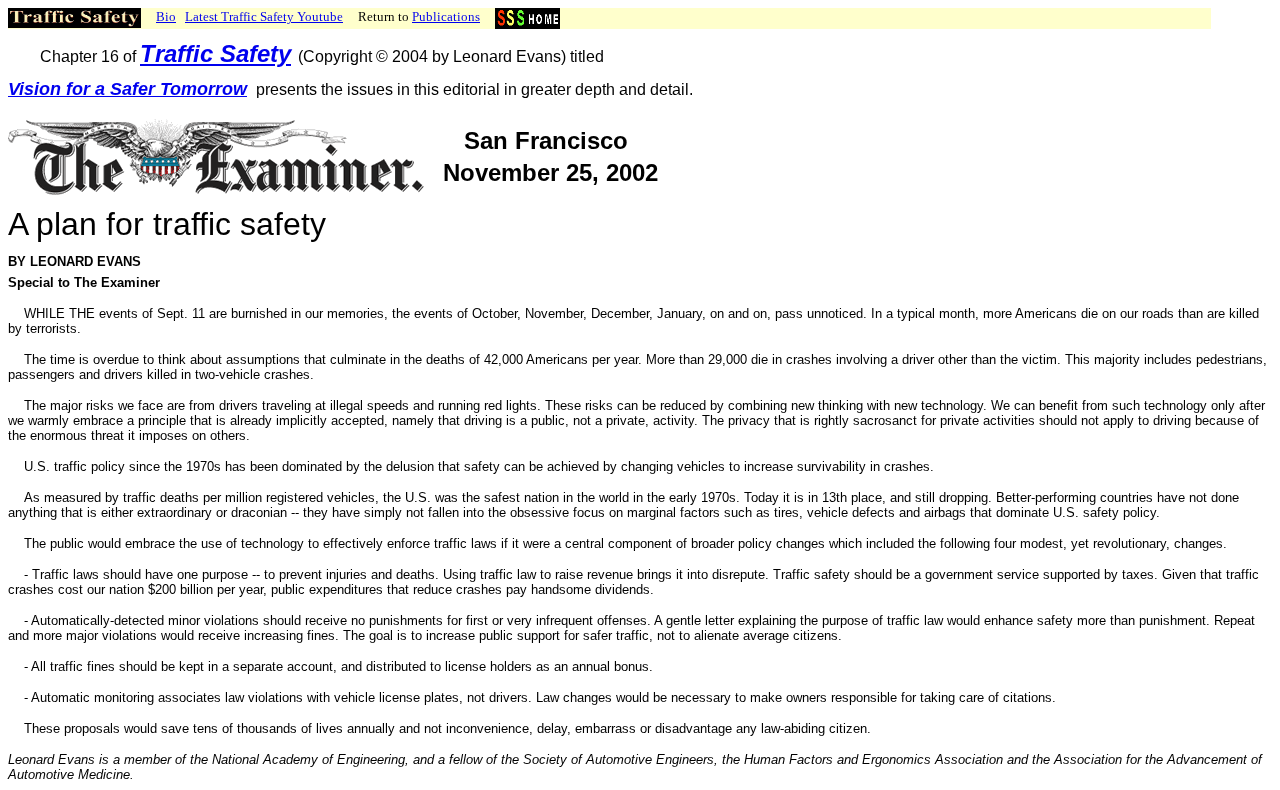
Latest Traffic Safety (264, 16)
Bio (166, 16)
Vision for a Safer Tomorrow (127, 89)
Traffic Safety (215, 53)
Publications (446, 16)
